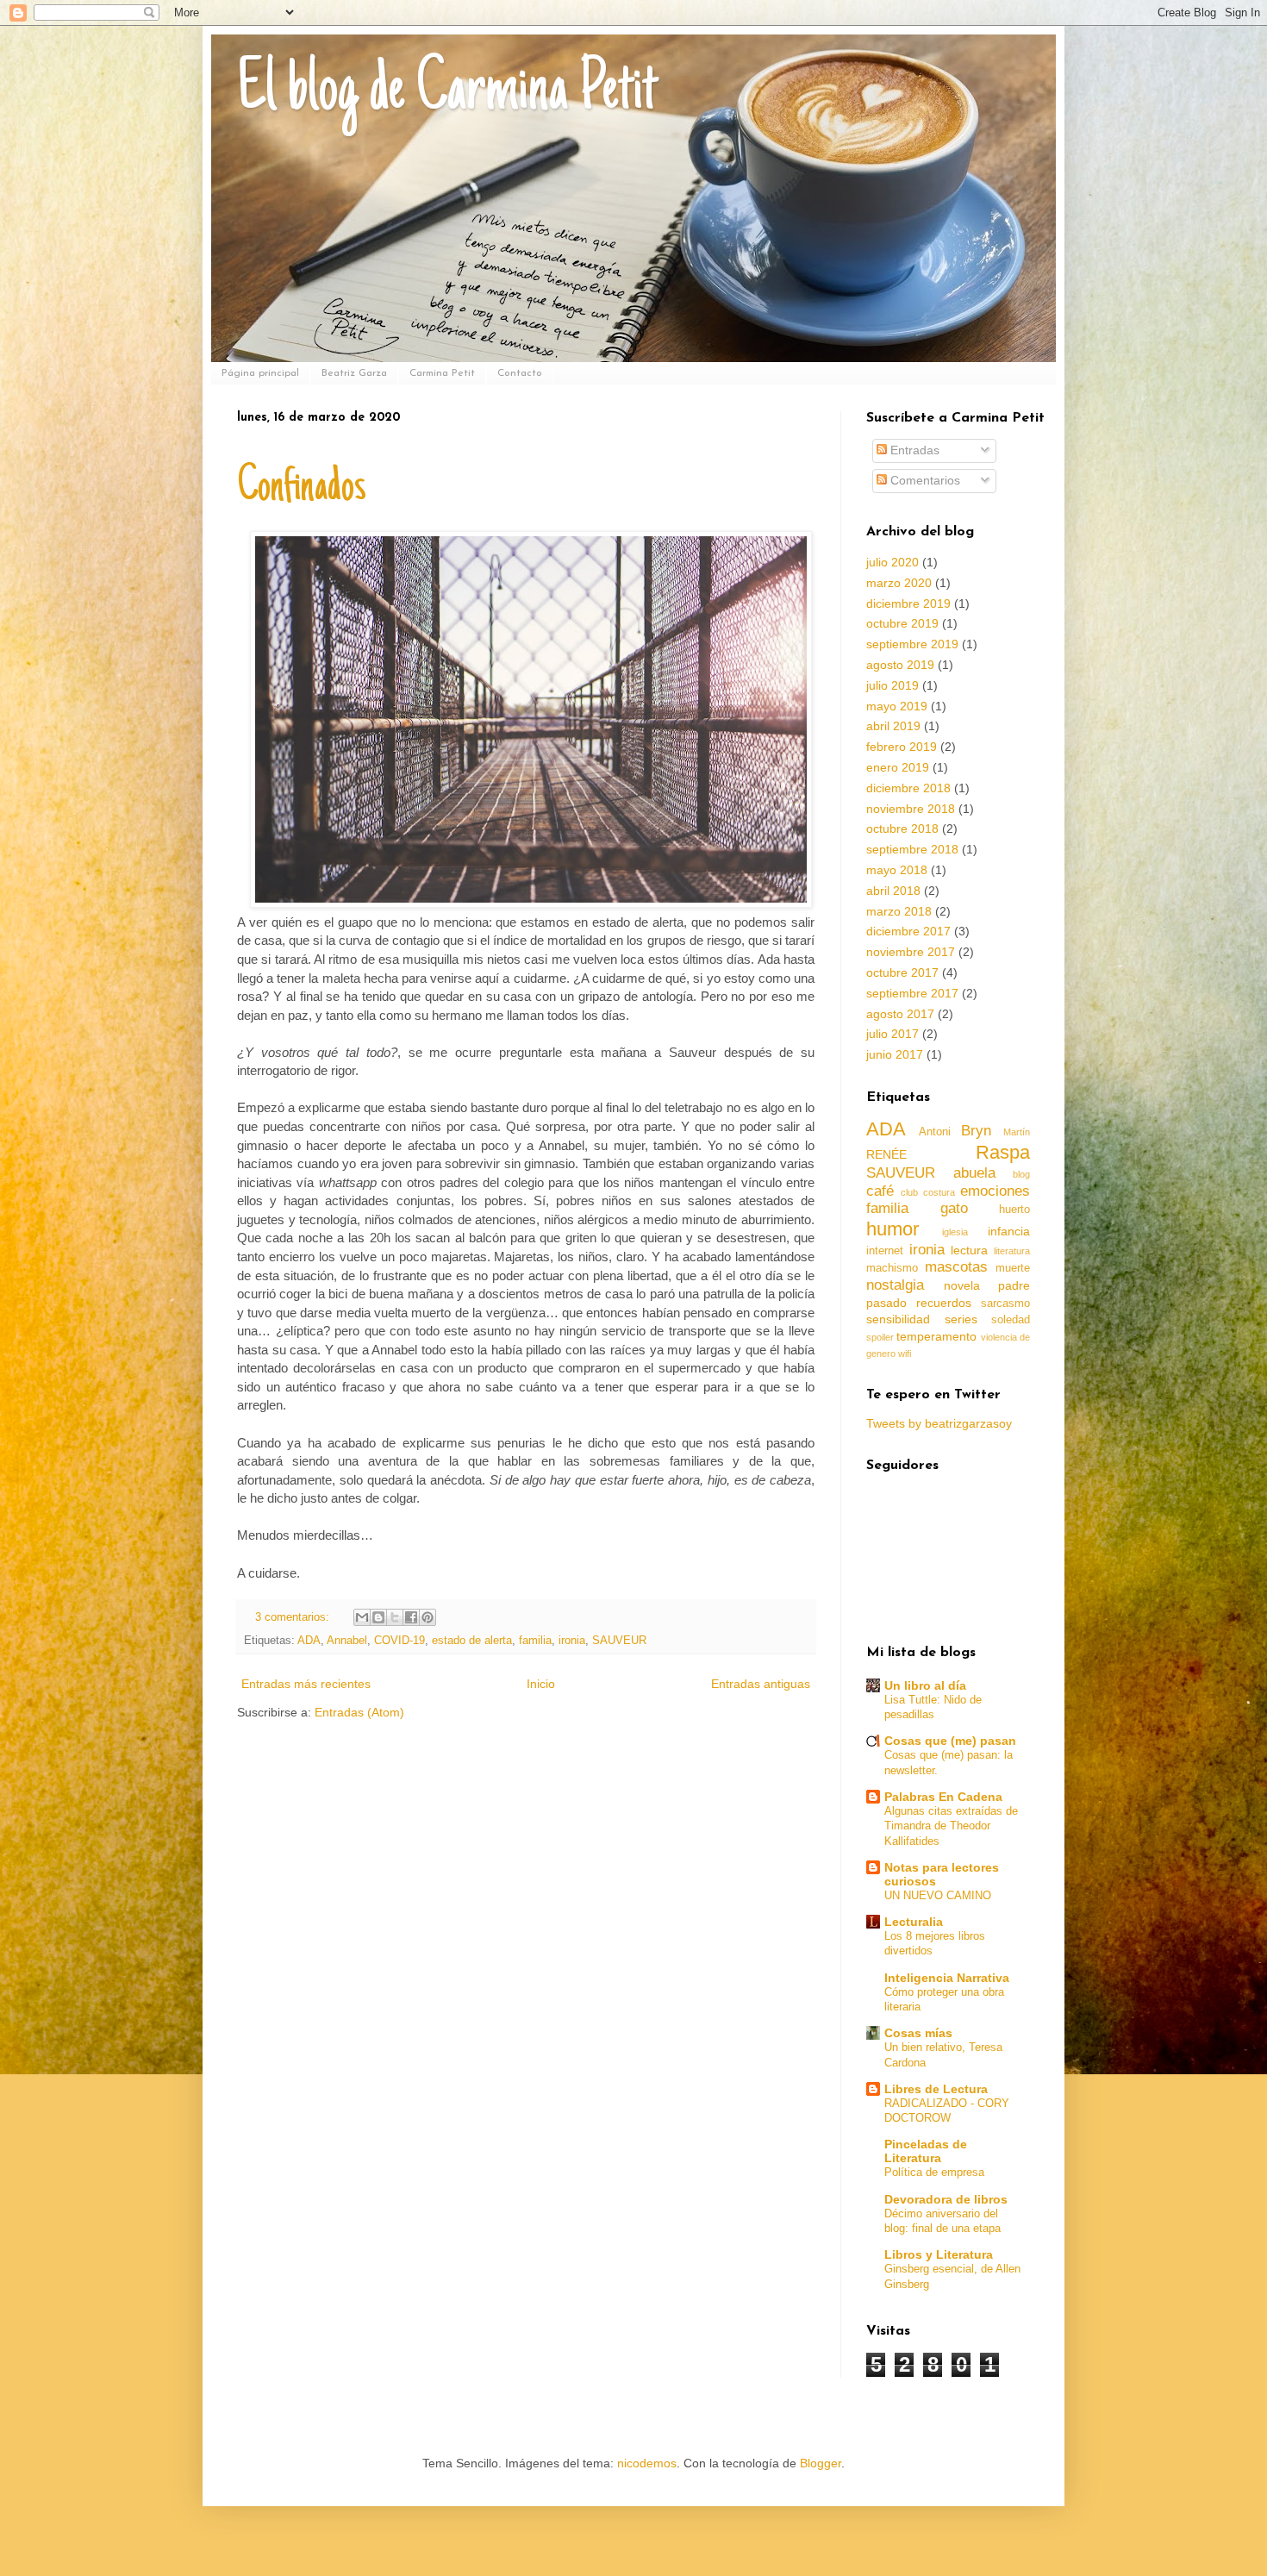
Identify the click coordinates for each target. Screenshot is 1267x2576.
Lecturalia (914, 1922)
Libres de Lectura (936, 2089)
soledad (1011, 1320)
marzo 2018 (899, 911)
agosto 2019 (900, 665)
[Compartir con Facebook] (411, 1617)
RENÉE (886, 1154)
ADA (309, 1641)
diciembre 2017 (908, 931)
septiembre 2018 (912, 849)
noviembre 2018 (911, 809)
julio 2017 (893, 1034)
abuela (974, 1173)
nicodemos (647, 2463)
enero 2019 (898, 767)
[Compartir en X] (395, 1617)
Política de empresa (934, 2172)
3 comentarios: (294, 1617)
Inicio (541, 1684)
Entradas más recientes (306, 1684)
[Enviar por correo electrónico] (362, 1617)
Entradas (913, 450)
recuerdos (944, 1303)
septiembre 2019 (912, 644)
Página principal (260, 373)
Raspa (1003, 1152)
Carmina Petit (442, 373)
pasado (886, 1303)
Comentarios (924, 480)
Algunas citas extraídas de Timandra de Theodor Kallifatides (951, 1826)
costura (939, 1192)
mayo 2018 (897, 870)
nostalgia (895, 1285)
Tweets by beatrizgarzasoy (939, 1423)
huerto (1014, 1210)
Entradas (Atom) (359, 1712)
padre (1014, 1285)
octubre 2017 (902, 972)
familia (535, 1641)
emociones (995, 1191)
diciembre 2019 (908, 603)
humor (893, 1229)
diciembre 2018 (908, 788)
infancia (1009, 1231)
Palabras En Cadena (943, 1797)
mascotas (956, 1267)
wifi (905, 1354)
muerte (1013, 1268)
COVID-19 (399, 1641)
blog (1021, 1174)
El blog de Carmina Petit (447, 92)
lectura (969, 1250)
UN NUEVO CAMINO (938, 1895)
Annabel (347, 1641)
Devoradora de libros (946, 2199)
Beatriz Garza (354, 373)
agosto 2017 (900, 1014)
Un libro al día (925, 1685)
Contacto (520, 373)
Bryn (976, 1131)
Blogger (821, 2463)
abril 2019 (893, 726)
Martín (1017, 1132)
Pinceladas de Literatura (926, 2151)
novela (962, 1285)
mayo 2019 (897, 706)
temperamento (936, 1336)
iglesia (955, 1232)
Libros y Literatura (939, 2254)
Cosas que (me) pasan (950, 1741)
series (961, 1319)
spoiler (880, 1337)
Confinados (302, 489)
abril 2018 (893, 891)
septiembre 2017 (912, 993)
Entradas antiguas (761, 1684)
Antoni (935, 1132)
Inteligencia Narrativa (947, 1978)
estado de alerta (472, 1641)
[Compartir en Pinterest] (428, 1617)
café (880, 1191)
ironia (572, 1641)
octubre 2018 (902, 828)
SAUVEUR (619, 1641)
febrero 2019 (902, 747)
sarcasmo (1005, 1304)
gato (954, 1208)
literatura (1012, 1251)
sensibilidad (898, 1319)
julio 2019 (893, 685)
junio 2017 (895, 1054)
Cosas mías (918, 2033)
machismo (892, 1268)
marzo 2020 (899, 583)
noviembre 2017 (911, 952)
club (909, 1192)
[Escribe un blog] (378, 1617)
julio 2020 (893, 562)
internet (885, 1251)
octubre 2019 (902, 623)
